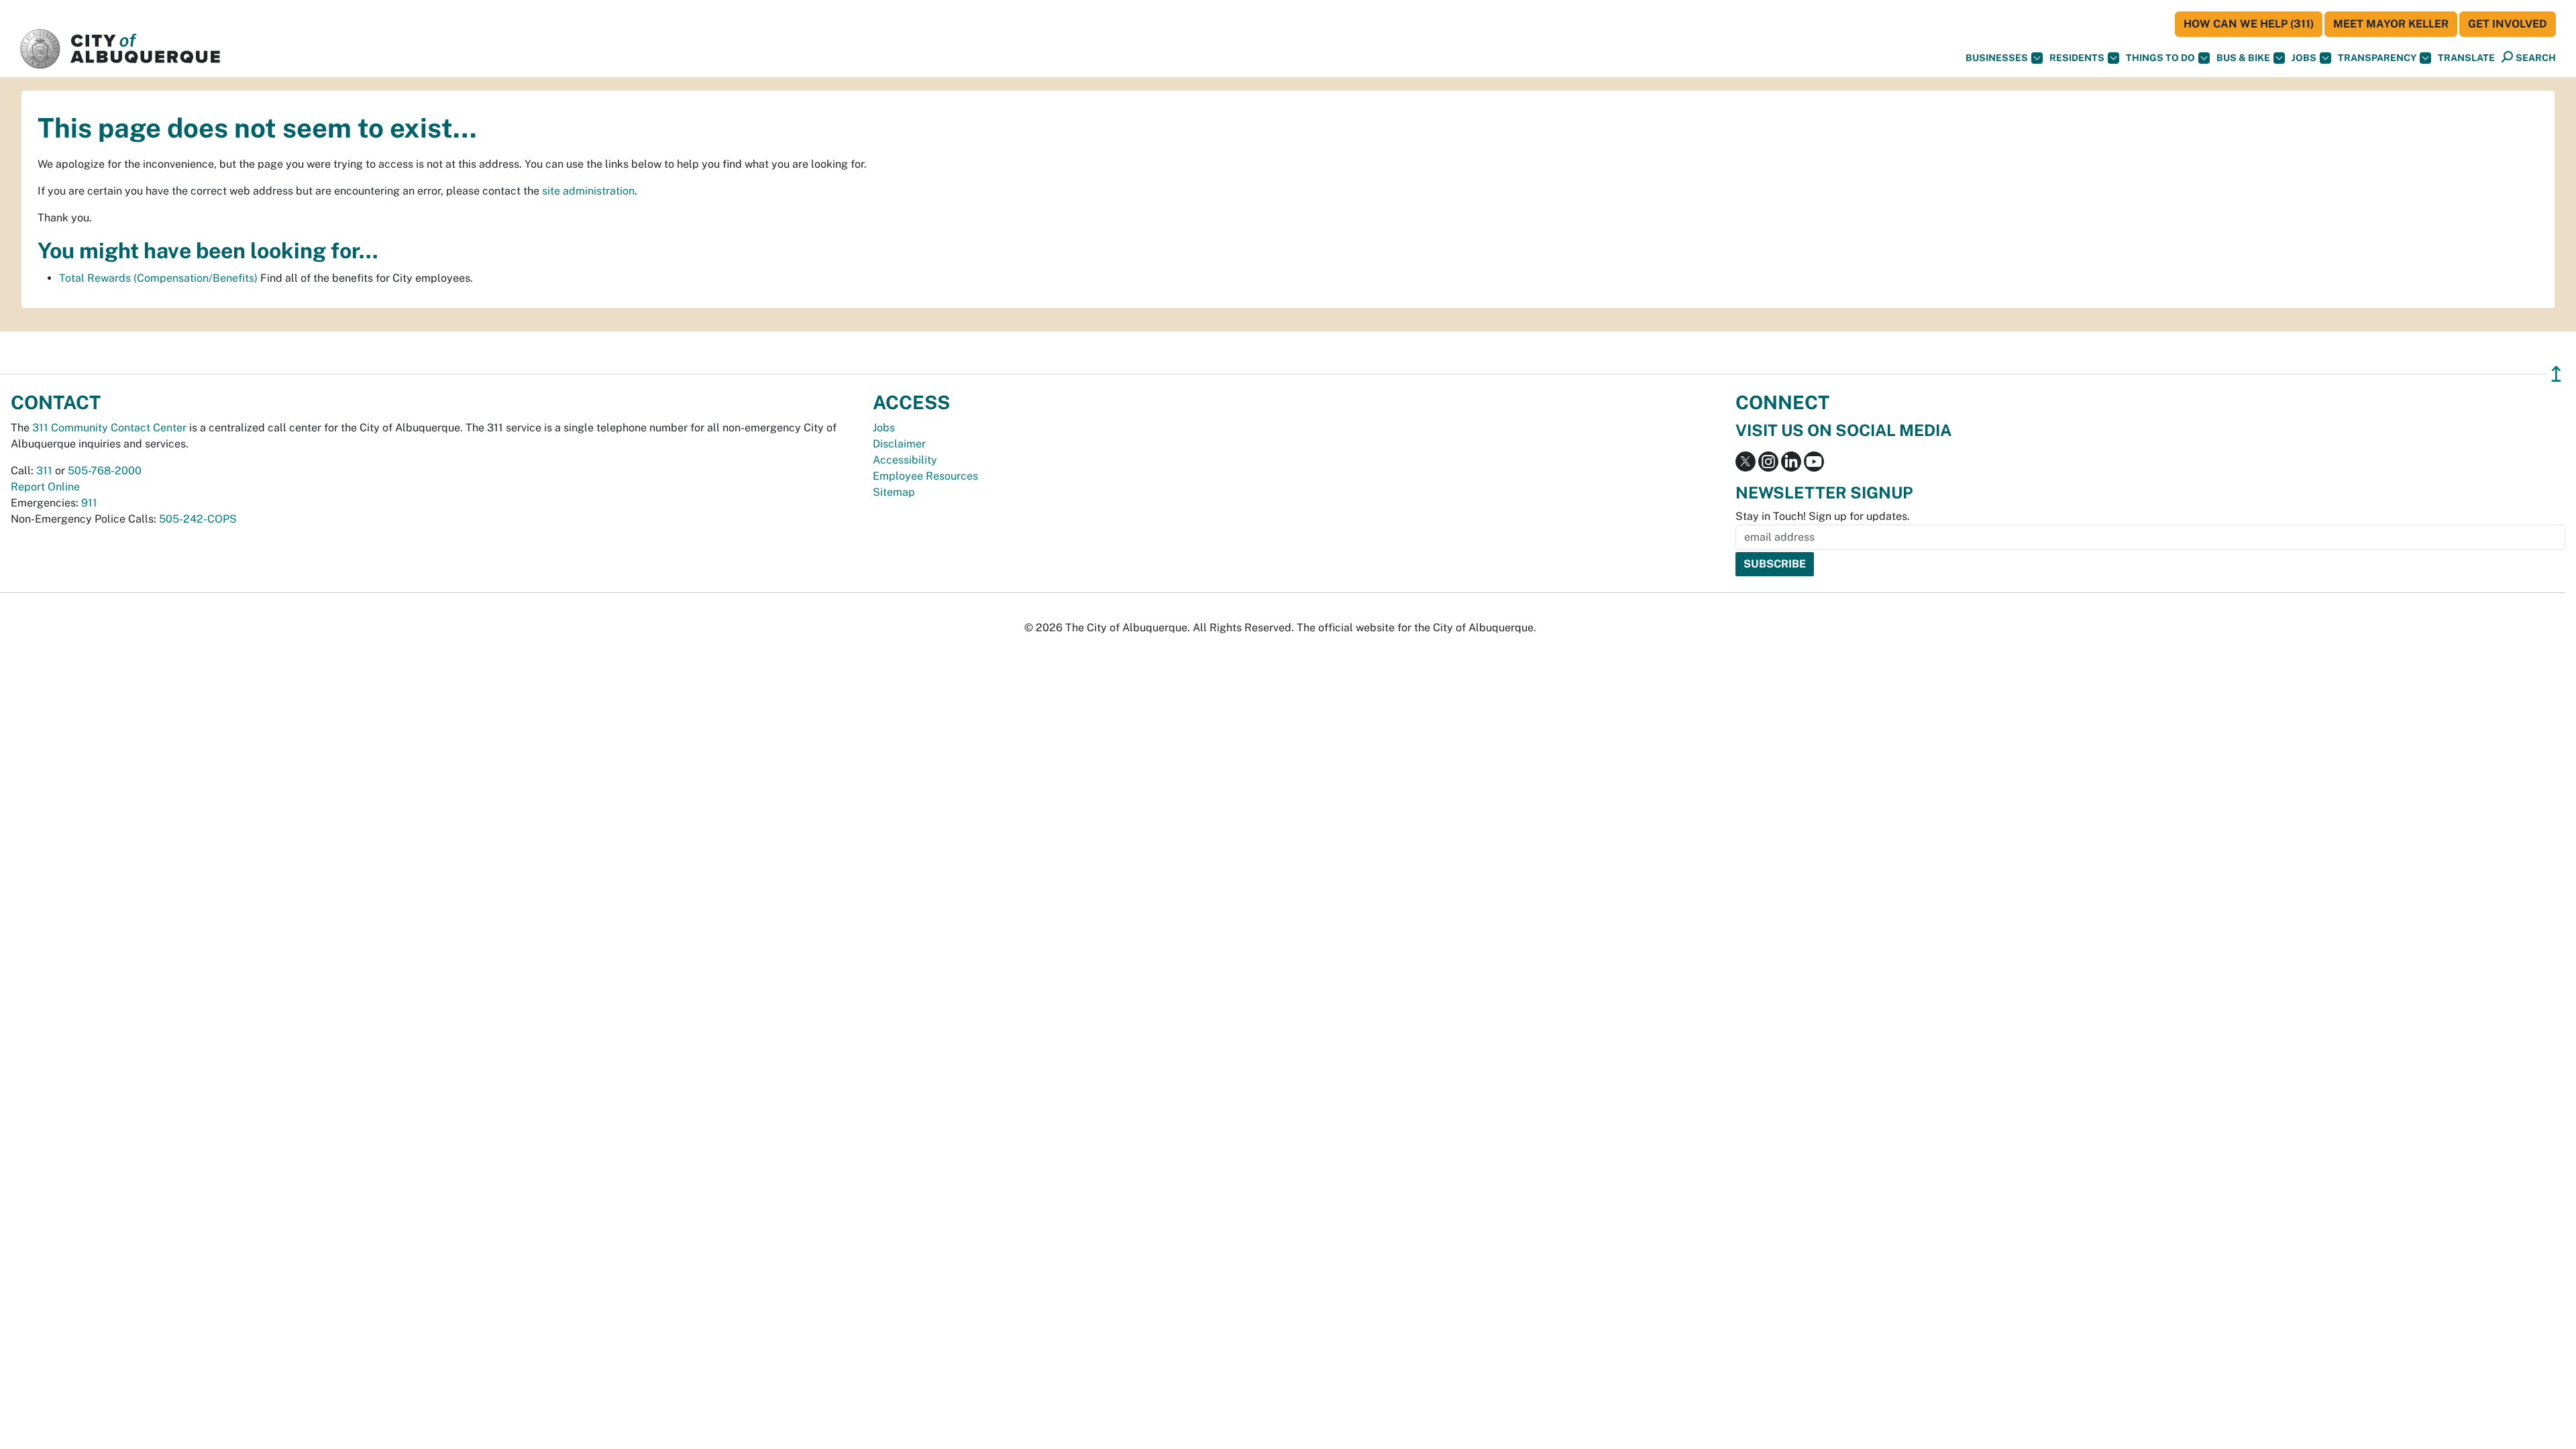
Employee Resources (925, 476)
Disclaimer (899, 444)
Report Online (45, 487)
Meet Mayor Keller (2391, 24)
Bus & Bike (2243, 58)
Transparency (2377, 58)
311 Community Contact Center (109, 428)
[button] (2466, 58)
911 (89, 503)
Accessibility (905, 460)
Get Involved (2508, 24)
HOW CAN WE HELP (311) (2249, 24)
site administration (588, 191)
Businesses (1997, 58)
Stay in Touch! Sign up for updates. (1823, 516)
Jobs (2304, 58)
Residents (2077, 58)
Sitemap (894, 492)
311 (44, 471)
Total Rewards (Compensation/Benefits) (158, 278)
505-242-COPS (198, 519)
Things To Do (2160, 58)
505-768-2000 (105, 471)
